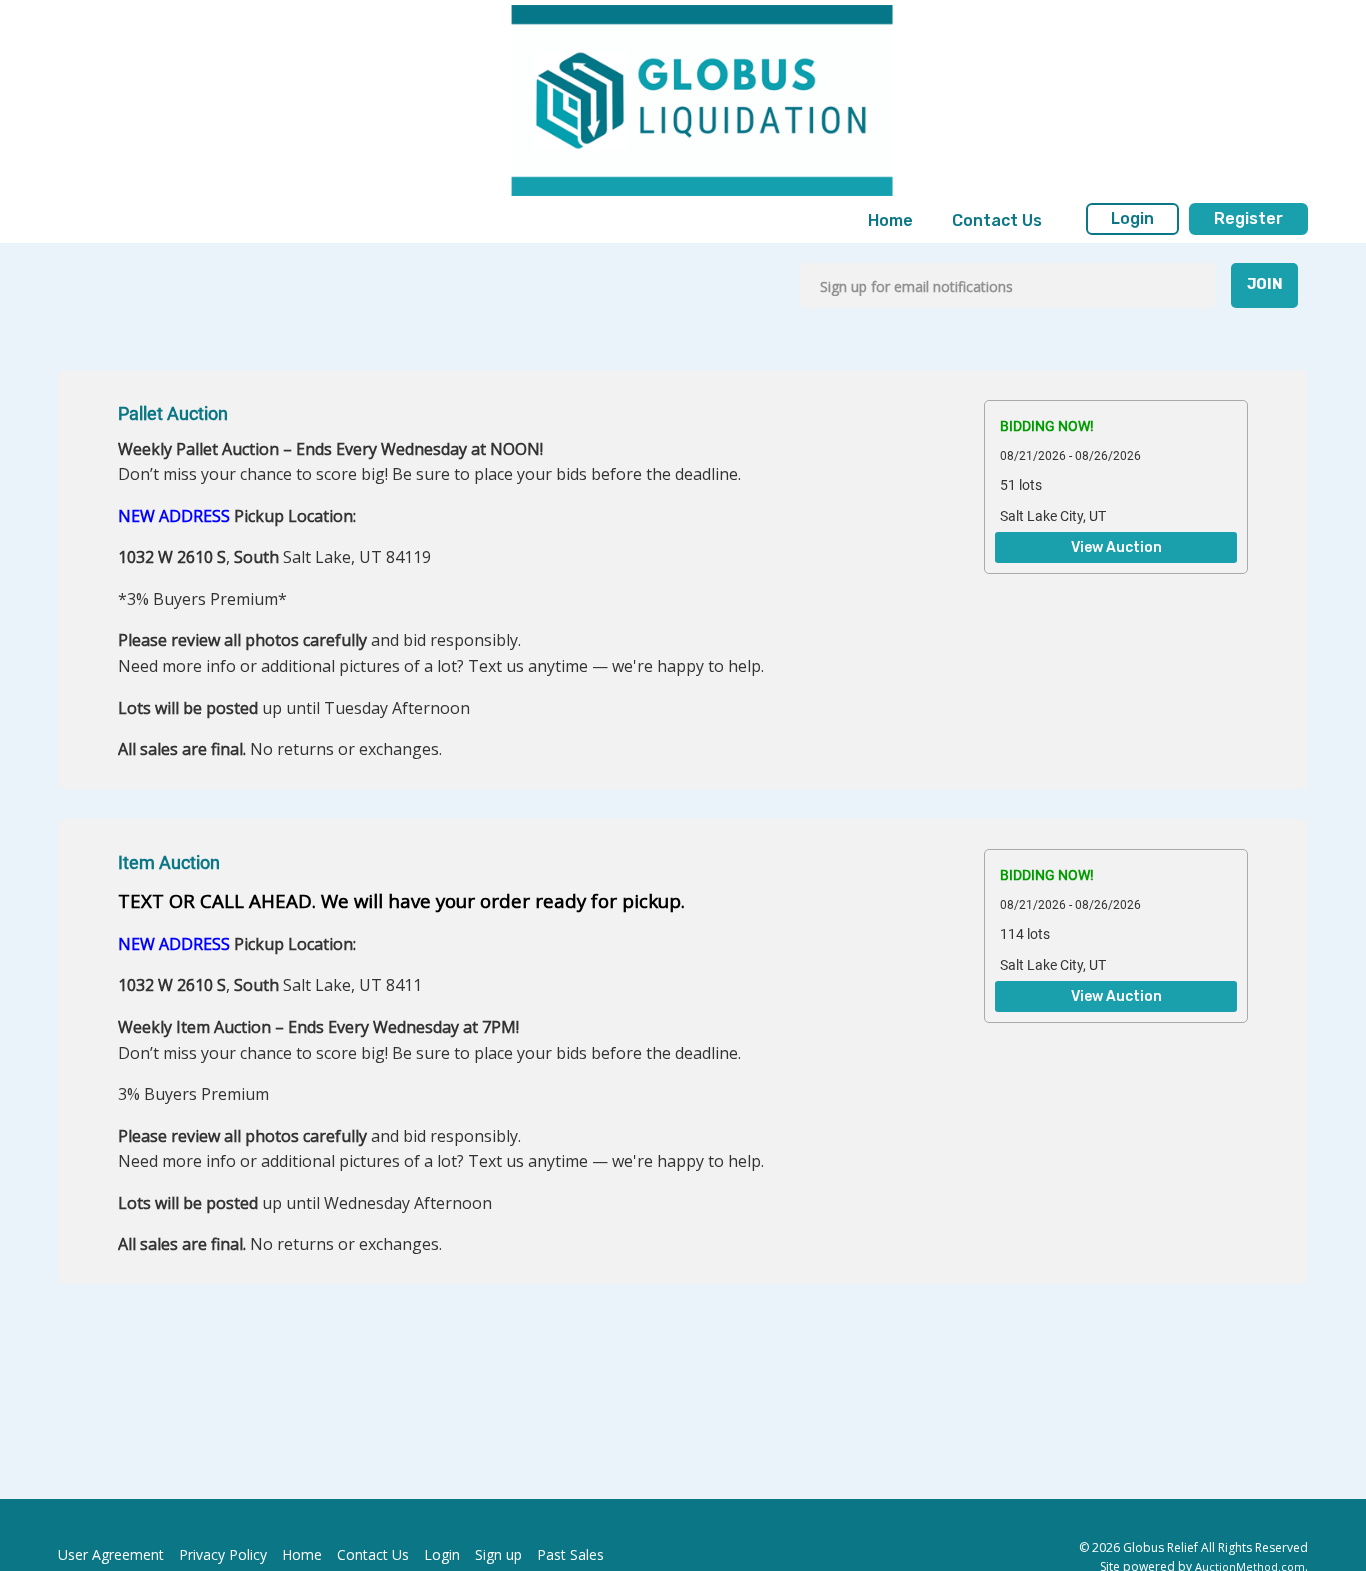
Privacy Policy (223, 1554)
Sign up (498, 1554)
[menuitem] (890, 221)
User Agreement (111, 1554)
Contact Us (997, 220)
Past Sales (570, 1554)
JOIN (1265, 284)
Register (1248, 218)
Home (890, 220)
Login (1132, 218)
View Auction (1116, 548)
